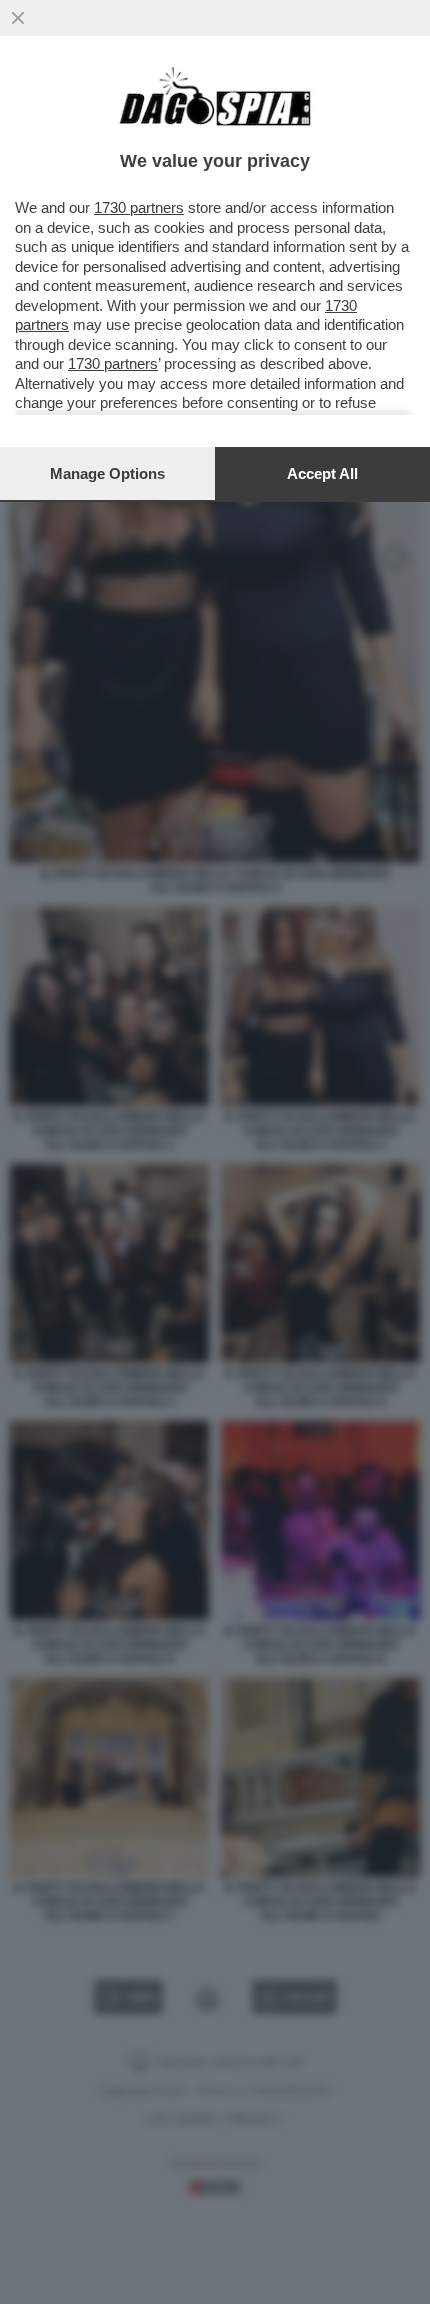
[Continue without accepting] (18, 18)
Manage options (107, 473)
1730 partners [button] (139, 207)
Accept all (322, 473)
